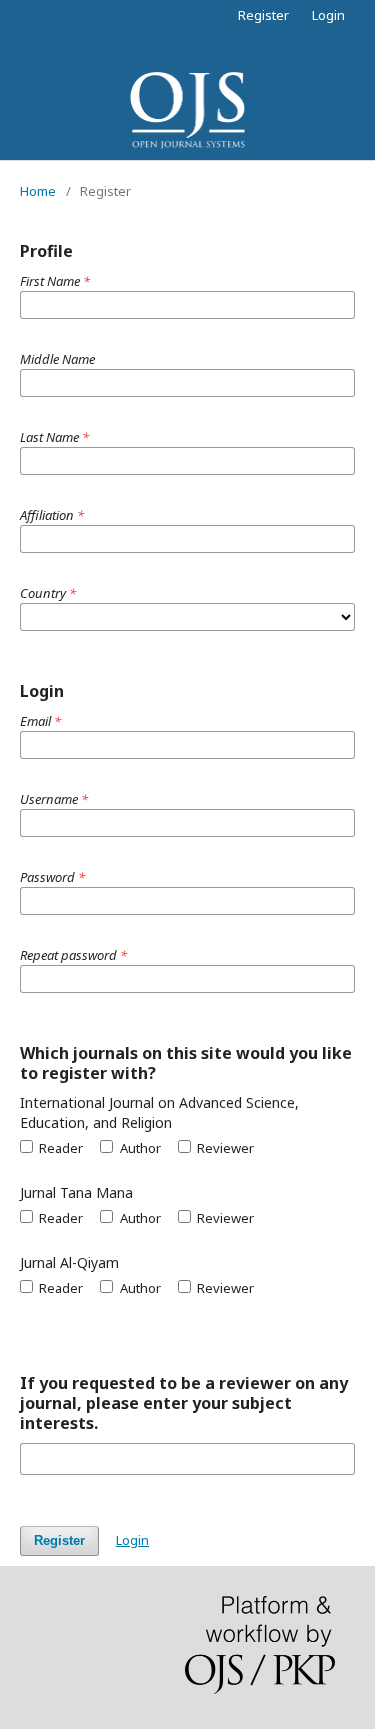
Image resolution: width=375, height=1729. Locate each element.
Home (38, 191)
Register (263, 15)
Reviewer (224, 1148)
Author (138, 1148)
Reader (59, 1148)
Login (328, 15)
